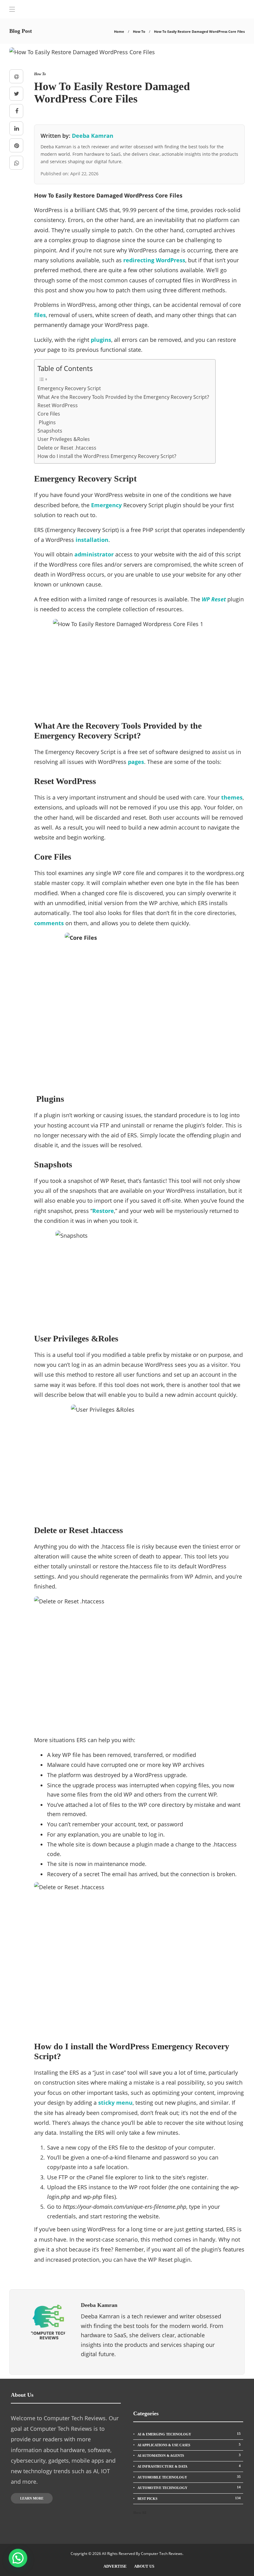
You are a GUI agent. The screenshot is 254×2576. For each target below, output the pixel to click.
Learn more (32, 2498)
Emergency (106, 505)
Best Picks (189, 2498)
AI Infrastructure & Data (189, 2466)
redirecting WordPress (154, 260)
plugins (101, 340)
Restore (103, 1211)
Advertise (115, 2566)
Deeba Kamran (93, 136)
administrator (94, 554)
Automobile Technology (189, 2477)
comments (49, 923)
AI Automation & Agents (189, 2455)
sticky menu (115, 2103)
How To (139, 31)
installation (92, 540)
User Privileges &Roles (64, 439)
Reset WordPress (58, 405)
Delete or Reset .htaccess (67, 448)
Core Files (49, 414)
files (40, 315)
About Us (144, 2566)
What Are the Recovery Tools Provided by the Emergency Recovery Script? (123, 397)
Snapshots (50, 431)
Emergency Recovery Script (69, 388)
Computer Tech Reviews (162, 2554)
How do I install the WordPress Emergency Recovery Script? (107, 456)
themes (232, 797)
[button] (18, 2558)
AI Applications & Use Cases (189, 2445)
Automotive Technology (189, 2487)
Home (119, 31)
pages (136, 762)
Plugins (47, 422)
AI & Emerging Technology (189, 2434)
